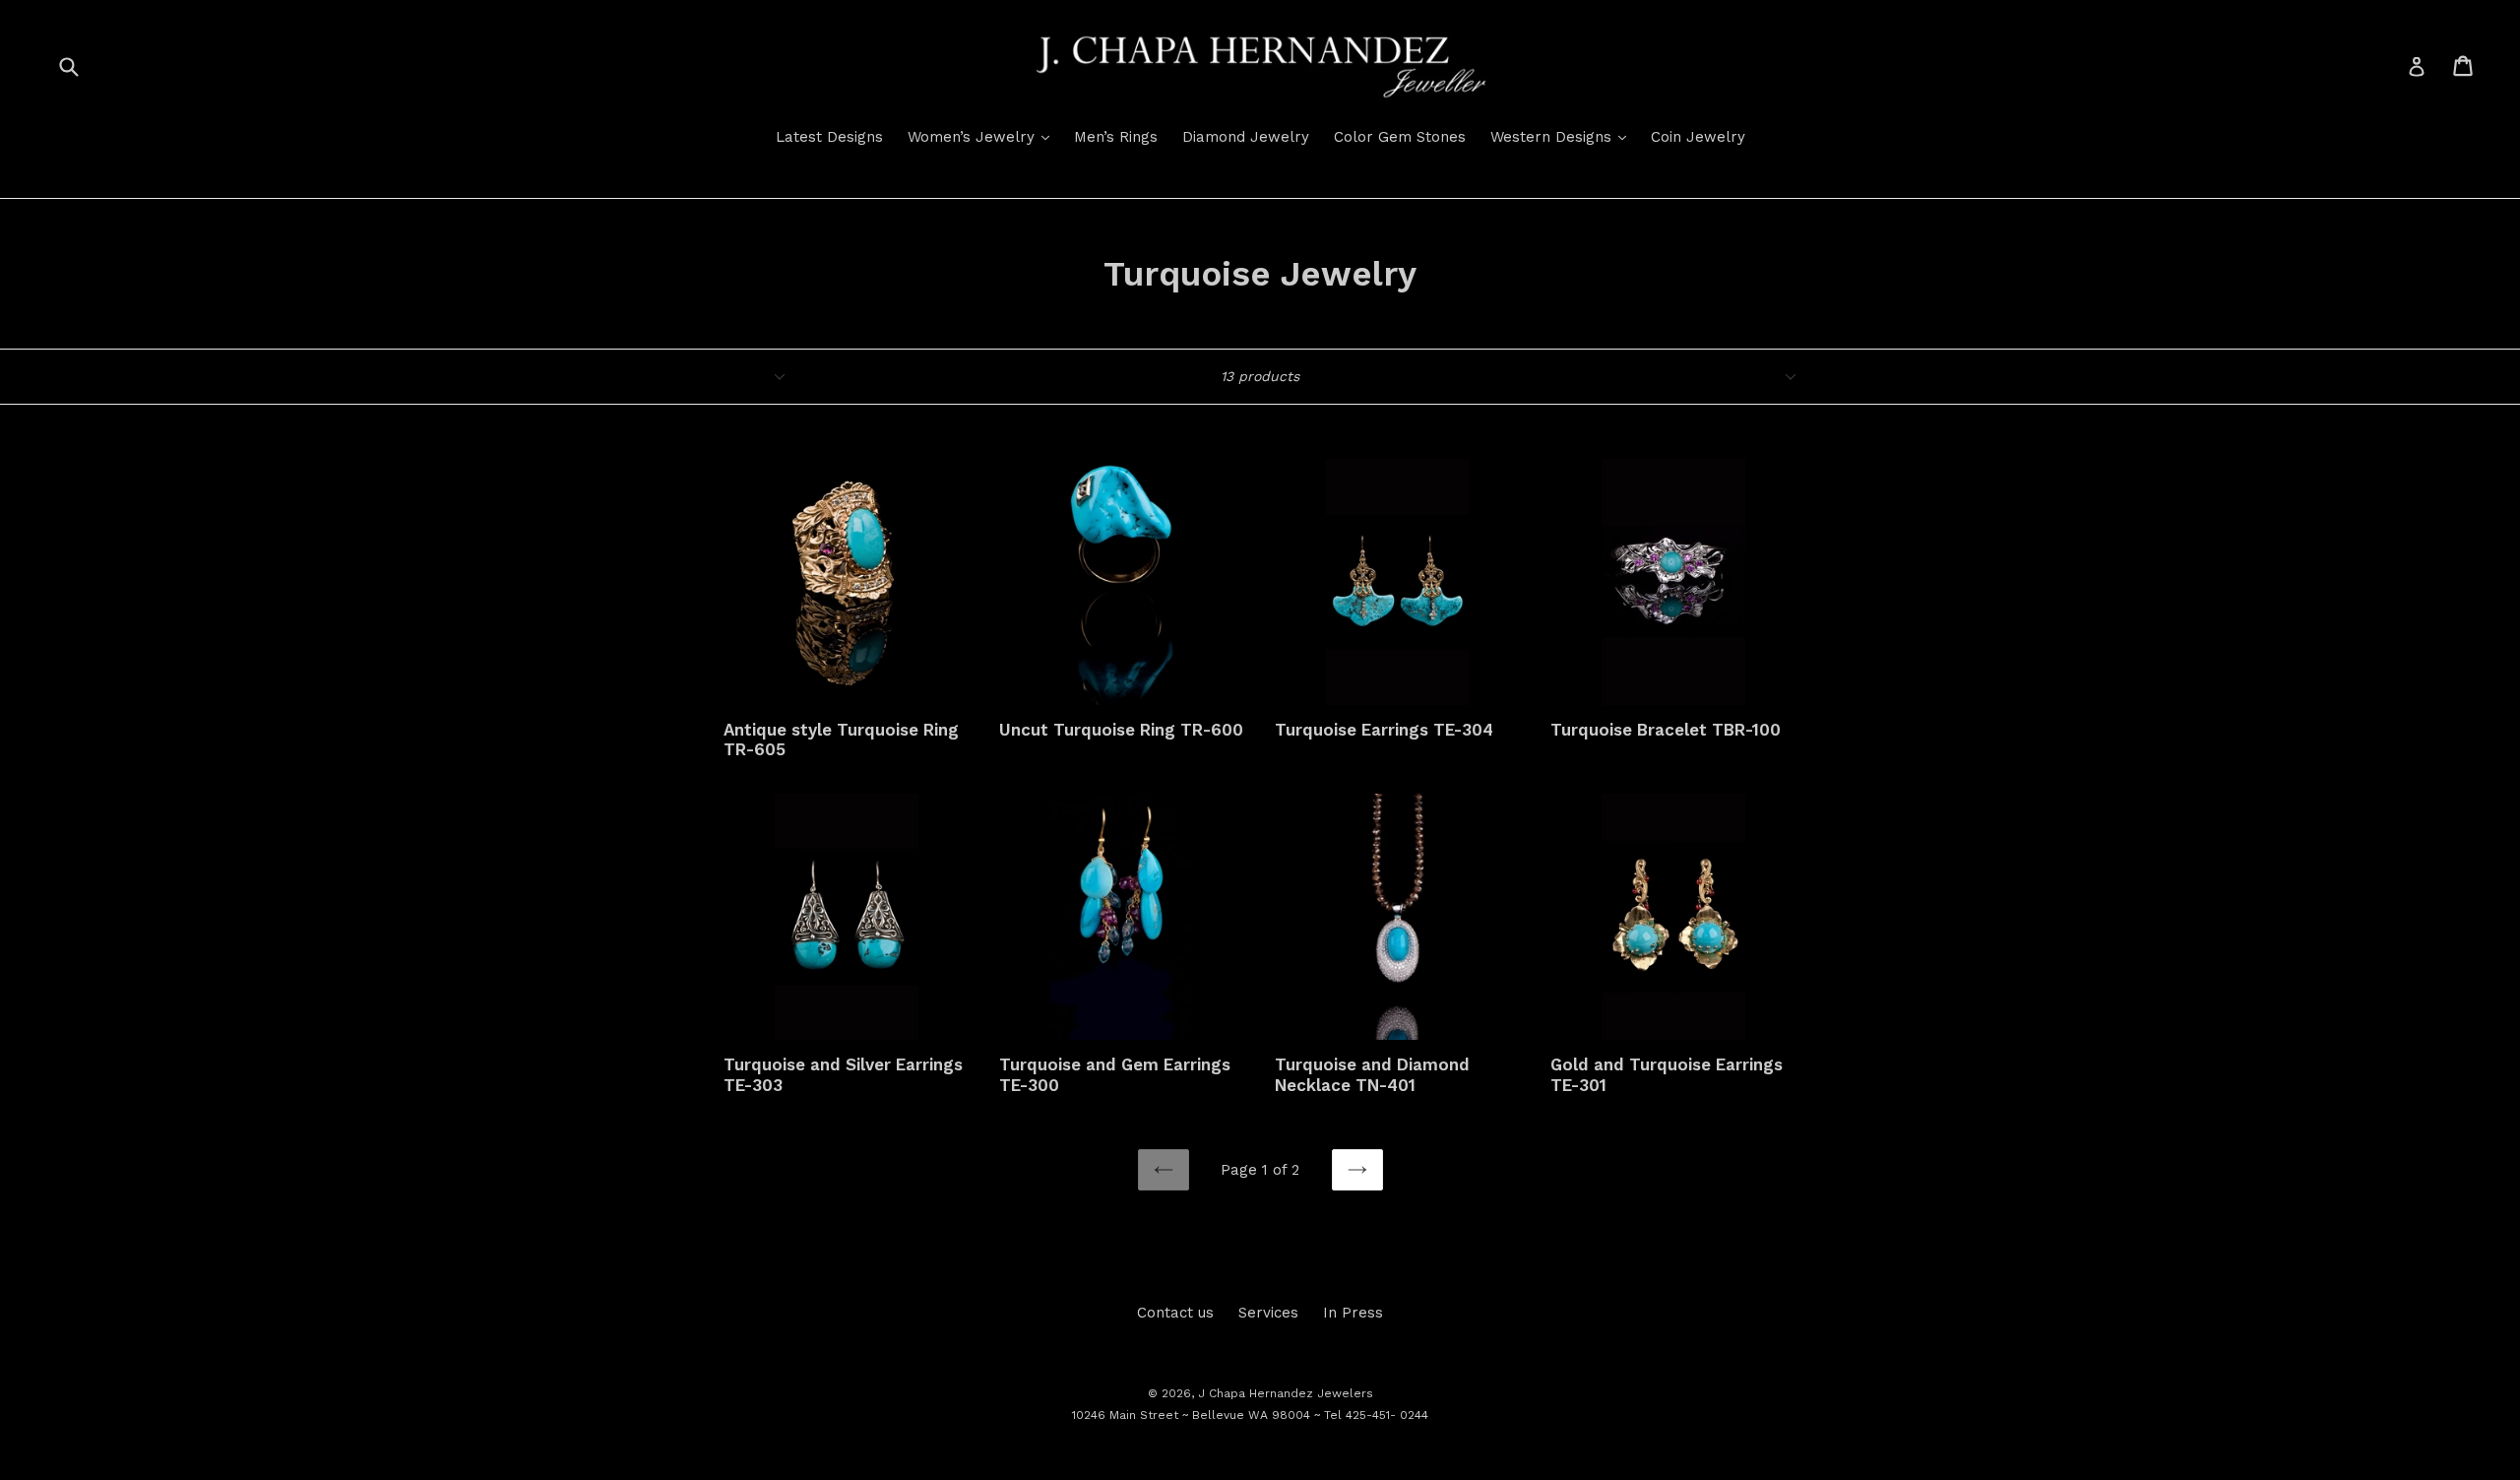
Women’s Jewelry (983, 136)
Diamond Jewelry (1246, 137)
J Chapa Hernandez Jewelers (1286, 1393)
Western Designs (1563, 136)
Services (1268, 1313)
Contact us (1175, 1313)
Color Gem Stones (1400, 137)
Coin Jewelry (1698, 137)
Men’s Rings (1116, 137)
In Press (1353, 1313)
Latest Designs (829, 137)
